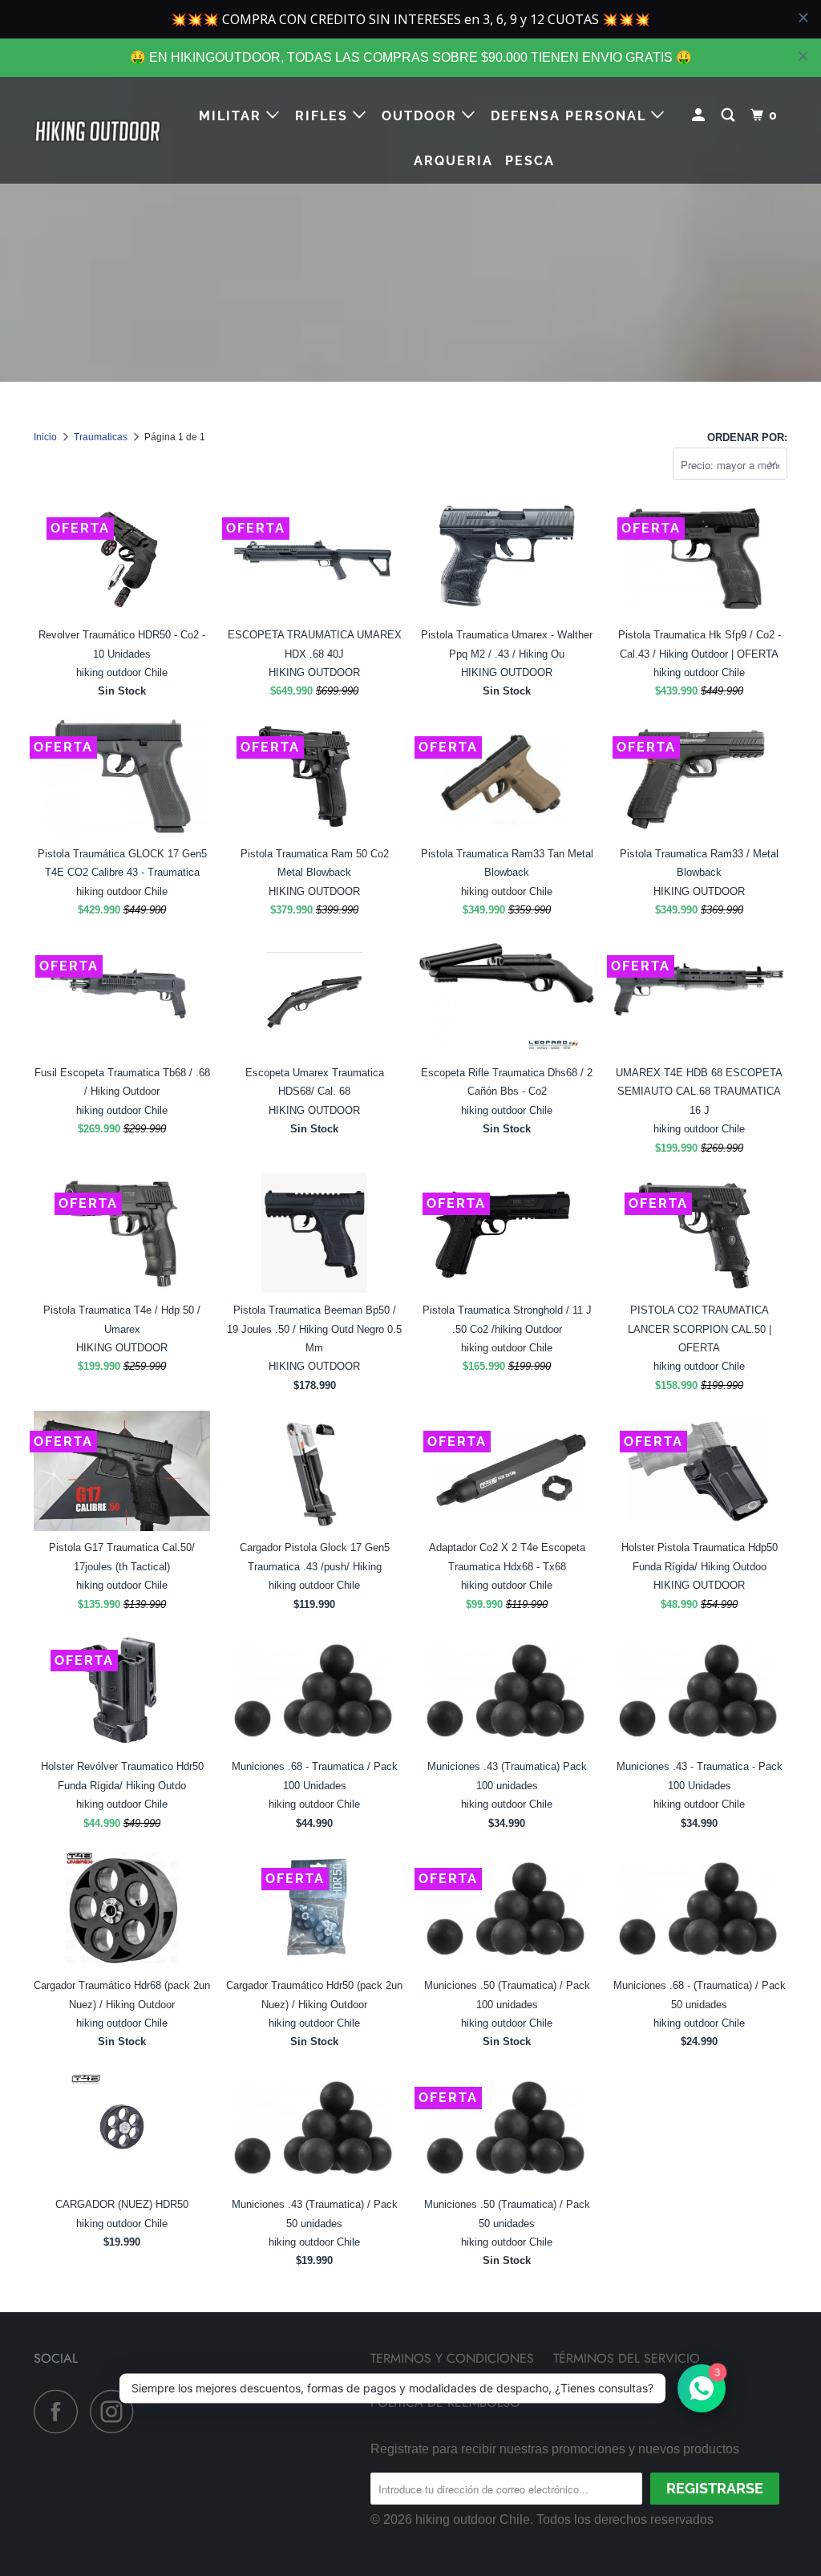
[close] (803, 56)
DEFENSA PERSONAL (571, 116)
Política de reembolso (445, 2402)
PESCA (530, 161)
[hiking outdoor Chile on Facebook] (60, 2411)
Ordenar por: (747, 437)
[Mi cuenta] (700, 115)
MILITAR (233, 116)
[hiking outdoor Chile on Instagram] (116, 2411)
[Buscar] (730, 115)
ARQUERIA (453, 161)
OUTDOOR (422, 116)
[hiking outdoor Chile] (98, 131)
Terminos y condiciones (452, 2358)
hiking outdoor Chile (473, 2519)
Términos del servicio (627, 2358)
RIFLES (324, 116)
